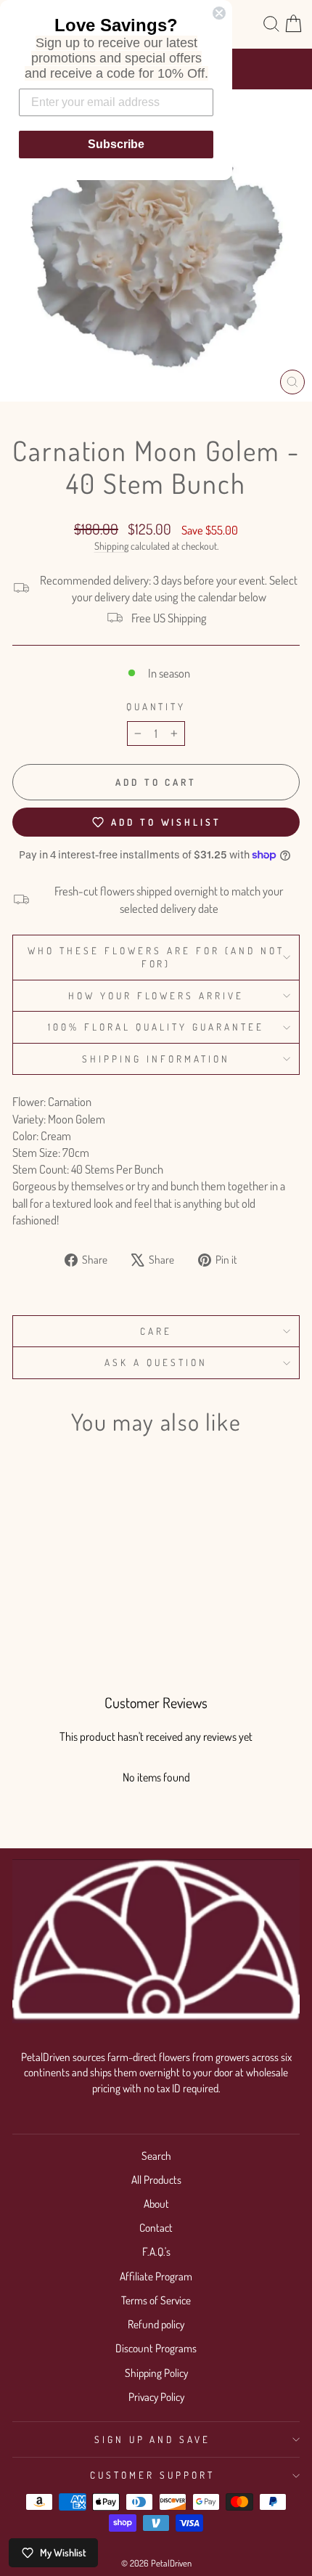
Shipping (111, 546)
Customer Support (152, 2475)
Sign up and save (153, 2439)
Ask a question (156, 1362)
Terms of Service (156, 2300)
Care (156, 1331)
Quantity (156, 706)
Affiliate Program (156, 2276)
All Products (156, 2179)
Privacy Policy (156, 2397)
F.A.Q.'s (156, 2251)
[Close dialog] (219, 13)
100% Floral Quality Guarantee (156, 1027)
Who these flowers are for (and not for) (156, 957)
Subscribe (116, 144)
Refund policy (156, 2324)
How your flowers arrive (156, 995)
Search (156, 2156)
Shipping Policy (156, 2373)
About (156, 2203)
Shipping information (156, 1059)
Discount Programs (156, 2348)
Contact (156, 2227)
